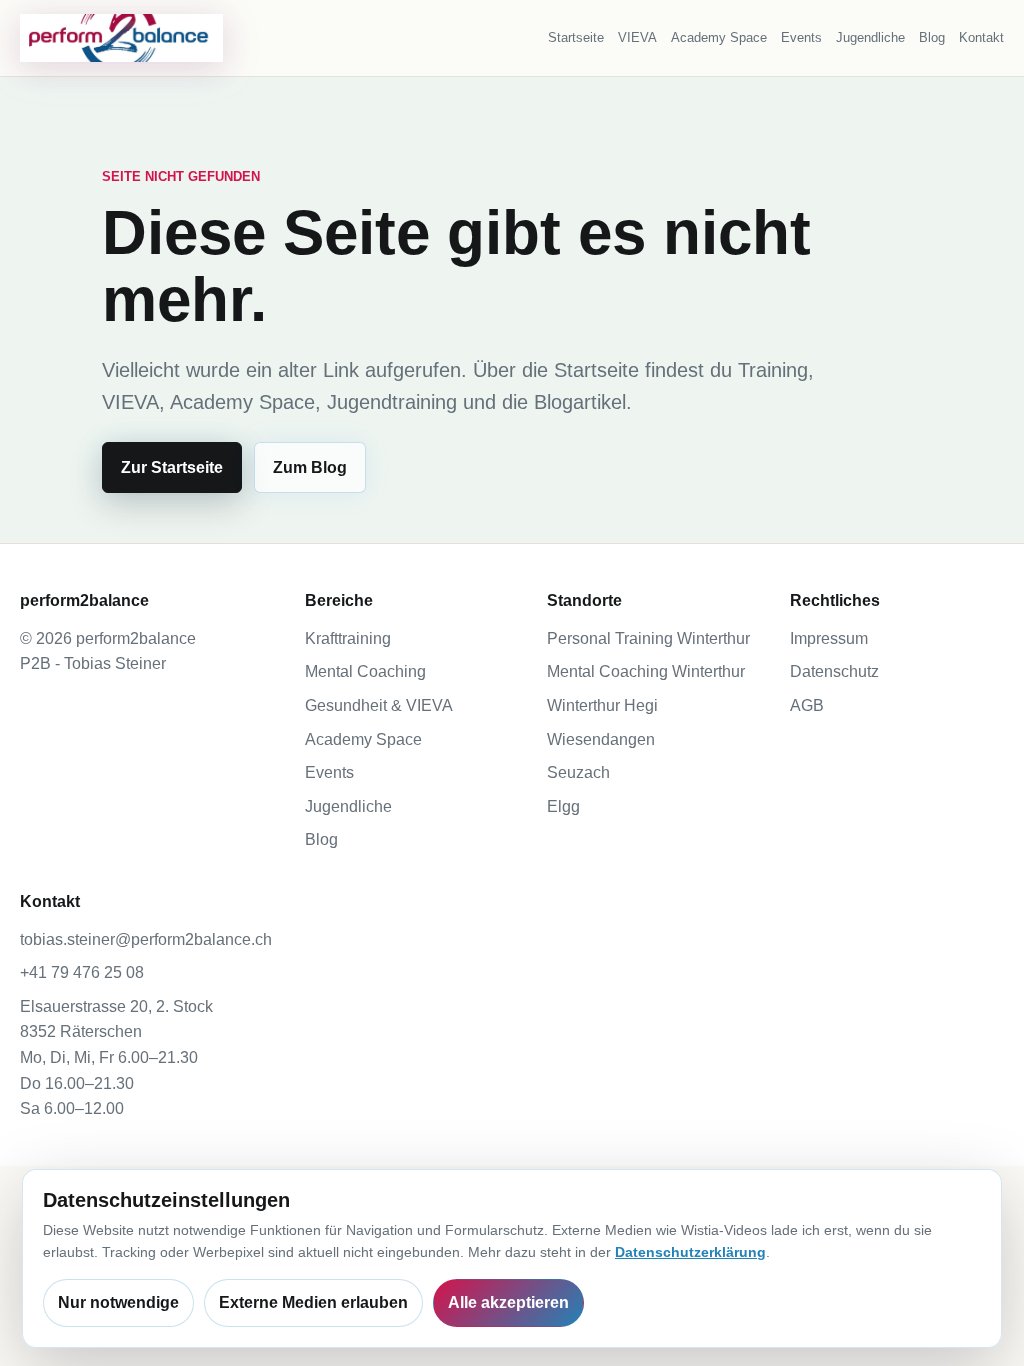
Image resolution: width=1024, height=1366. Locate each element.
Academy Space (719, 37)
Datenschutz (834, 671)
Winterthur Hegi (602, 705)
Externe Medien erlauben (313, 1302)
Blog (932, 37)
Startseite (576, 37)
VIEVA (637, 37)
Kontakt (981, 37)
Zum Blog (310, 467)
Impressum (829, 638)
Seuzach (578, 772)
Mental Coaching (365, 671)
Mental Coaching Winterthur (646, 671)
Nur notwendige (118, 1302)
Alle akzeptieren (508, 1302)
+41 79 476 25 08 (82, 972)
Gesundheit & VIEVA (379, 705)
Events (801, 37)
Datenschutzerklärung (690, 1252)
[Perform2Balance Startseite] (121, 38)
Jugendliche (870, 37)
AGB (807, 705)
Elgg (563, 806)
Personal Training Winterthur (648, 638)
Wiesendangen (601, 739)
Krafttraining (348, 638)
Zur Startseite (172, 467)
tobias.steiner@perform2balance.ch (146, 939)
